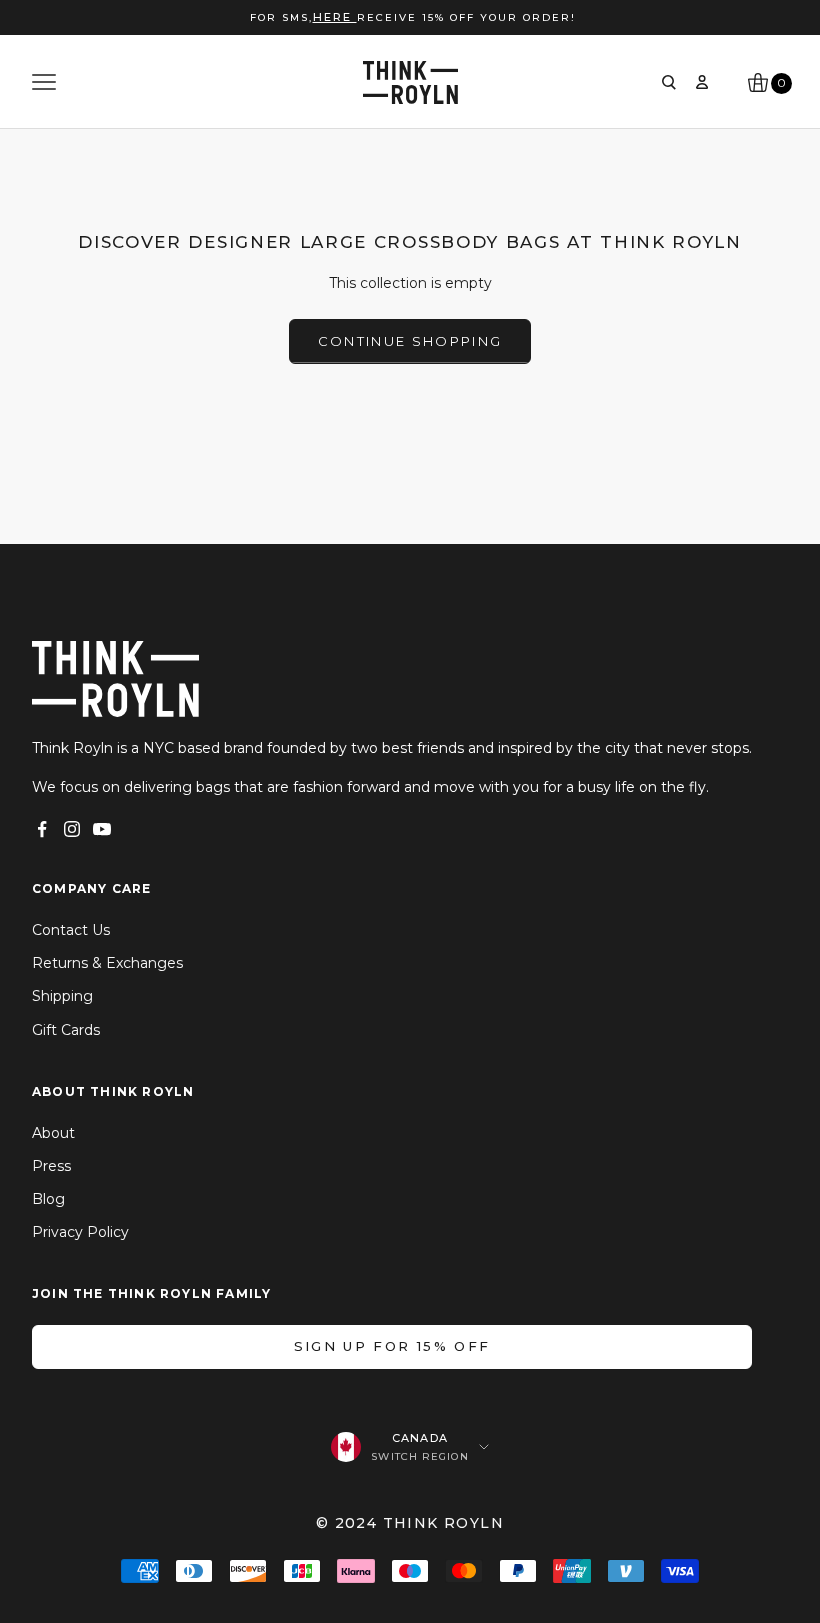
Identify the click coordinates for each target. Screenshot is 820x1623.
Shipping (62, 996)
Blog (48, 1199)
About (53, 1133)
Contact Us (71, 930)
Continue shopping (410, 341)
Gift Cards (66, 1030)
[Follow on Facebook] (42, 829)
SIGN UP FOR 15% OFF (392, 1346)
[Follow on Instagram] (72, 829)
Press (51, 1166)
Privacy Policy (80, 1232)
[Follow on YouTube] (102, 829)
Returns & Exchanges (107, 963)
